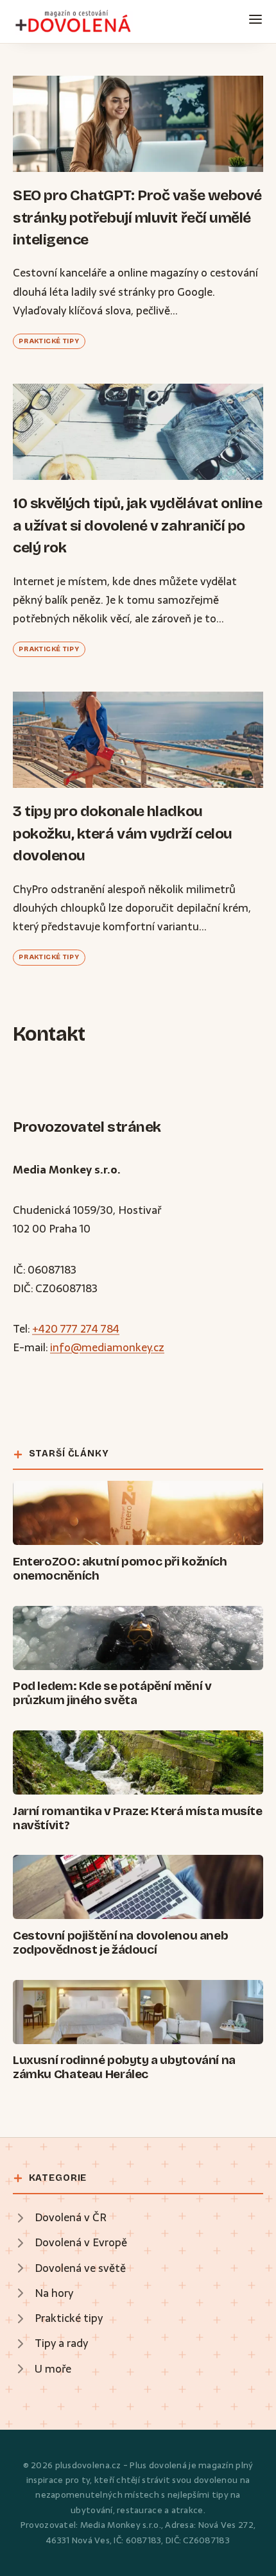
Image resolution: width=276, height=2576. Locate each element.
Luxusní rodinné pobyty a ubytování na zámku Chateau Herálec (124, 2067)
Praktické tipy (49, 341)
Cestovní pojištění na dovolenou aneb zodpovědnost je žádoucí (120, 1942)
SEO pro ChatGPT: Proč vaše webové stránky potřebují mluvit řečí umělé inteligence (137, 218)
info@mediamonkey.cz (107, 1347)
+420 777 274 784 (76, 1329)
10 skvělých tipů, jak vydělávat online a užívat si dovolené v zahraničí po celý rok (138, 525)
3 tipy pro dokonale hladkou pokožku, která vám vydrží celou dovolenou (123, 833)
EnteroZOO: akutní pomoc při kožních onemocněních (120, 1568)
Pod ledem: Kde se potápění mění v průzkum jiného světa (112, 1693)
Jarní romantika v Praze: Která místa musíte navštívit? (138, 1818)
